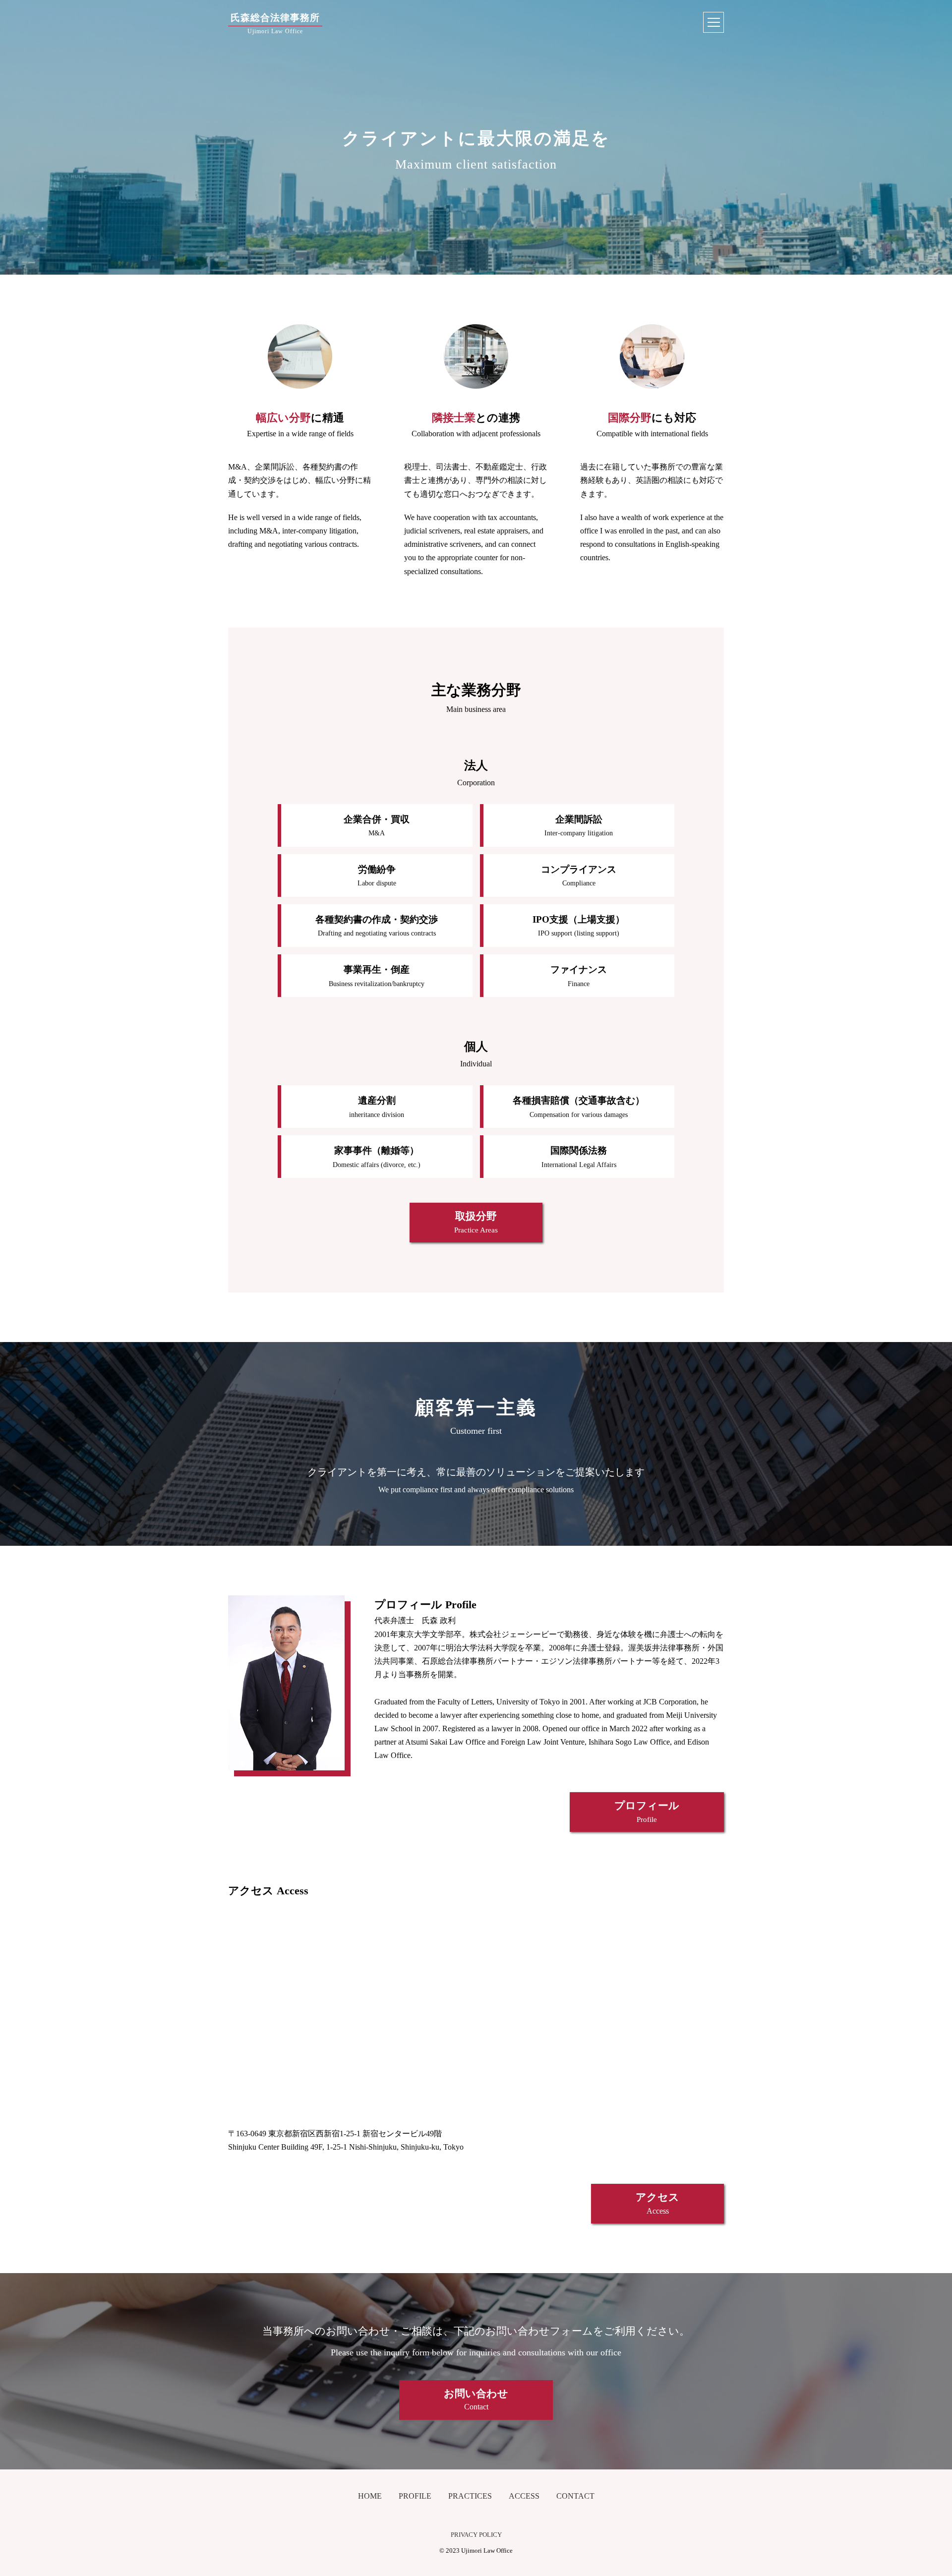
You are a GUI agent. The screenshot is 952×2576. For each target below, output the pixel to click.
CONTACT (575, 2496)
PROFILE (415, 2496)
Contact (476, 2400)
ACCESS (524, 2496)
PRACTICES (470, 2496)
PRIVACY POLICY (476, 2535)
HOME (370, 2496)
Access (657, 2203)
